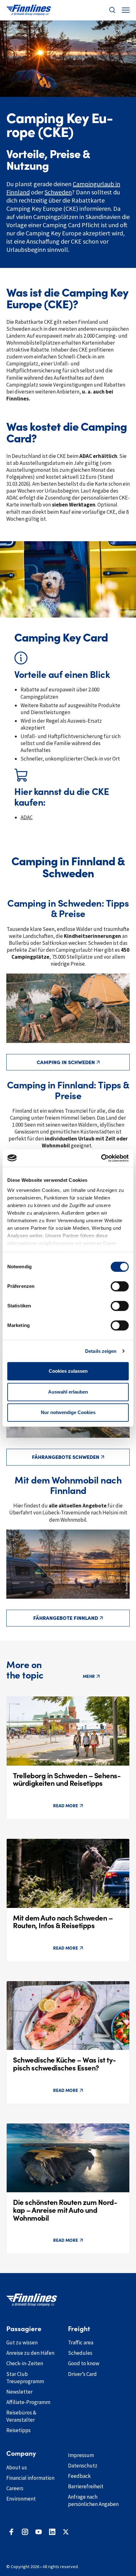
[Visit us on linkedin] (52, 2532)
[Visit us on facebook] (11, 2532)
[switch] (120, 1286)
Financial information (30, 2478)
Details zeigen (101, 1351)
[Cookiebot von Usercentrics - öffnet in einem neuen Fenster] (101, 1158)
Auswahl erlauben (68, 1392)
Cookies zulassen (68, 1371)
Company (21, 2454)
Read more (66, 1806)
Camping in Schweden (66, 1062)
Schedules (80, 2353)
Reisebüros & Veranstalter (21, 2416)
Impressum (81, 2455)
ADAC (27, 817)
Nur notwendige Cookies (68, 1412)
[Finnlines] (29, 10)
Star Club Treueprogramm (25, 2378)
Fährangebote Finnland (66, 1618)
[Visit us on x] (66, 2532)
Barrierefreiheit (86, 2486)
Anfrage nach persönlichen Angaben (93, 2500)
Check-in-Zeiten (25, 2363)
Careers (15, 2488)
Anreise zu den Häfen (30, 2353)
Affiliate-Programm (28, 2402)
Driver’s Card (82, 2374)
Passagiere (24, 2329)
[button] (112, 10)
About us (17, 2467)
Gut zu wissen (22, 2342)
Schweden (58, 192)
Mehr (89, 1676)
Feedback (79, 2476)
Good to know (84, 2363)
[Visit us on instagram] (25, 2532)
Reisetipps (19, 2430)
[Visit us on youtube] (39, 2532)
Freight (79, 2329)
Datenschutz (83, 2466)
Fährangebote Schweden (66, 1457)
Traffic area (81, 2342)
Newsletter (19, 2392)
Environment (21, 2499)
